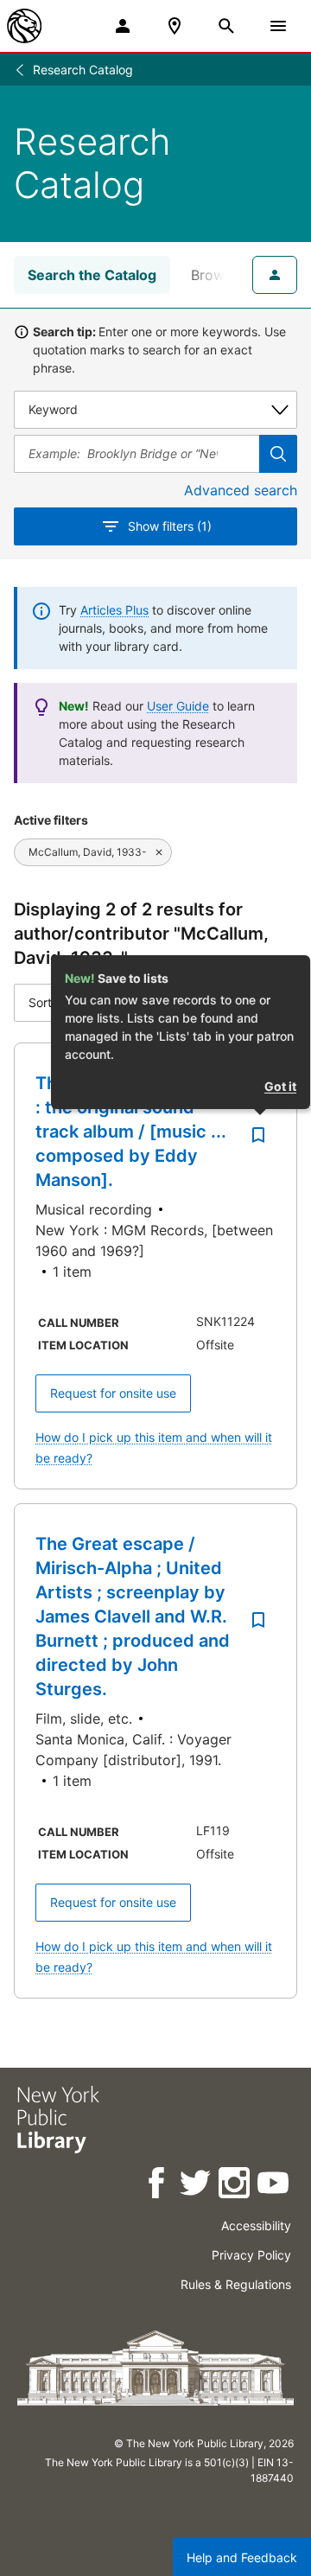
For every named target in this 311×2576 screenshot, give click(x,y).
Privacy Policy (251, 2255)
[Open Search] (226, 26)
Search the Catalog (92, 275)
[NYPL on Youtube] (274, 2186)
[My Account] (123, 26)
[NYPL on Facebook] (158, 2186)
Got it (280, 1086)
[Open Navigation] (278, 26)
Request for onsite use (113, 1393)
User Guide (178, 706)
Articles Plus (114, 610)
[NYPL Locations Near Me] (175, 26)
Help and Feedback (242, 2557)
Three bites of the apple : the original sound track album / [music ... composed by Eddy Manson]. (136, 1132)
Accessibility (256, 2225)
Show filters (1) (170, 526)
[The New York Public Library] (24, 26)
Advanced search (241, 490)
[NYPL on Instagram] (235, 2186)
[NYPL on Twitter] (197, 2186)
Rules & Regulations (236, 2284)
